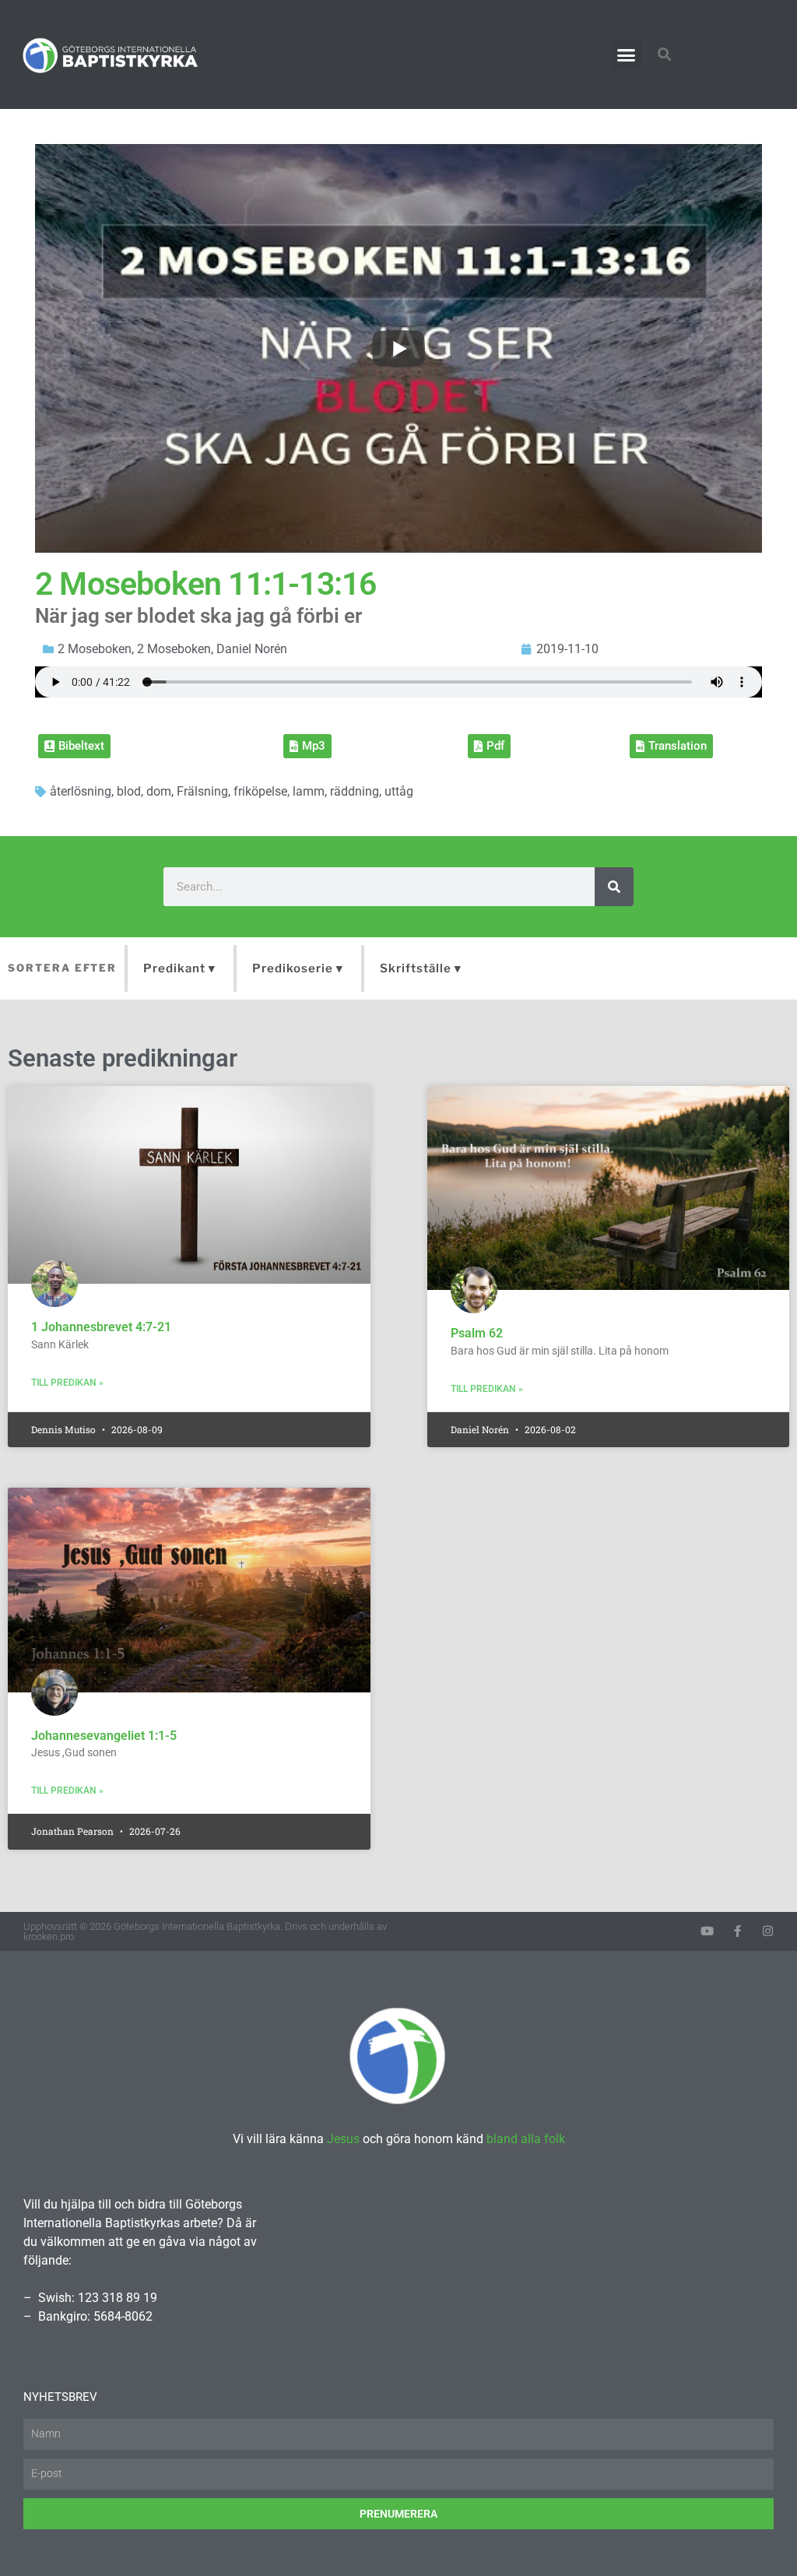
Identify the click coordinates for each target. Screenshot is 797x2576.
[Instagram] (768, 1931)
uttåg (399, 791)
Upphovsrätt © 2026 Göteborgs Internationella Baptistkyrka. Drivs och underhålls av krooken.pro (205, 1931)
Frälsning (202, 791)
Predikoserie (293, 968)
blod (129, 791)
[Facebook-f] (737, 1931)
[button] (627, 54)
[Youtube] (707, 1931)
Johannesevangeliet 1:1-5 (104, 1736)
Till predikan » (67, 1383)
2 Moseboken (95, 649)
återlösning (81, 791)
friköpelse (260, 791)
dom (159, 791)
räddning (355, 791)
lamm (309, 791)
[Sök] (614, 887)
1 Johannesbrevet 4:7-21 (101, 1327)
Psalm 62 (477, 1333)
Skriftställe (416, 968)
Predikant (174, 968)
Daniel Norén (252, 649)
